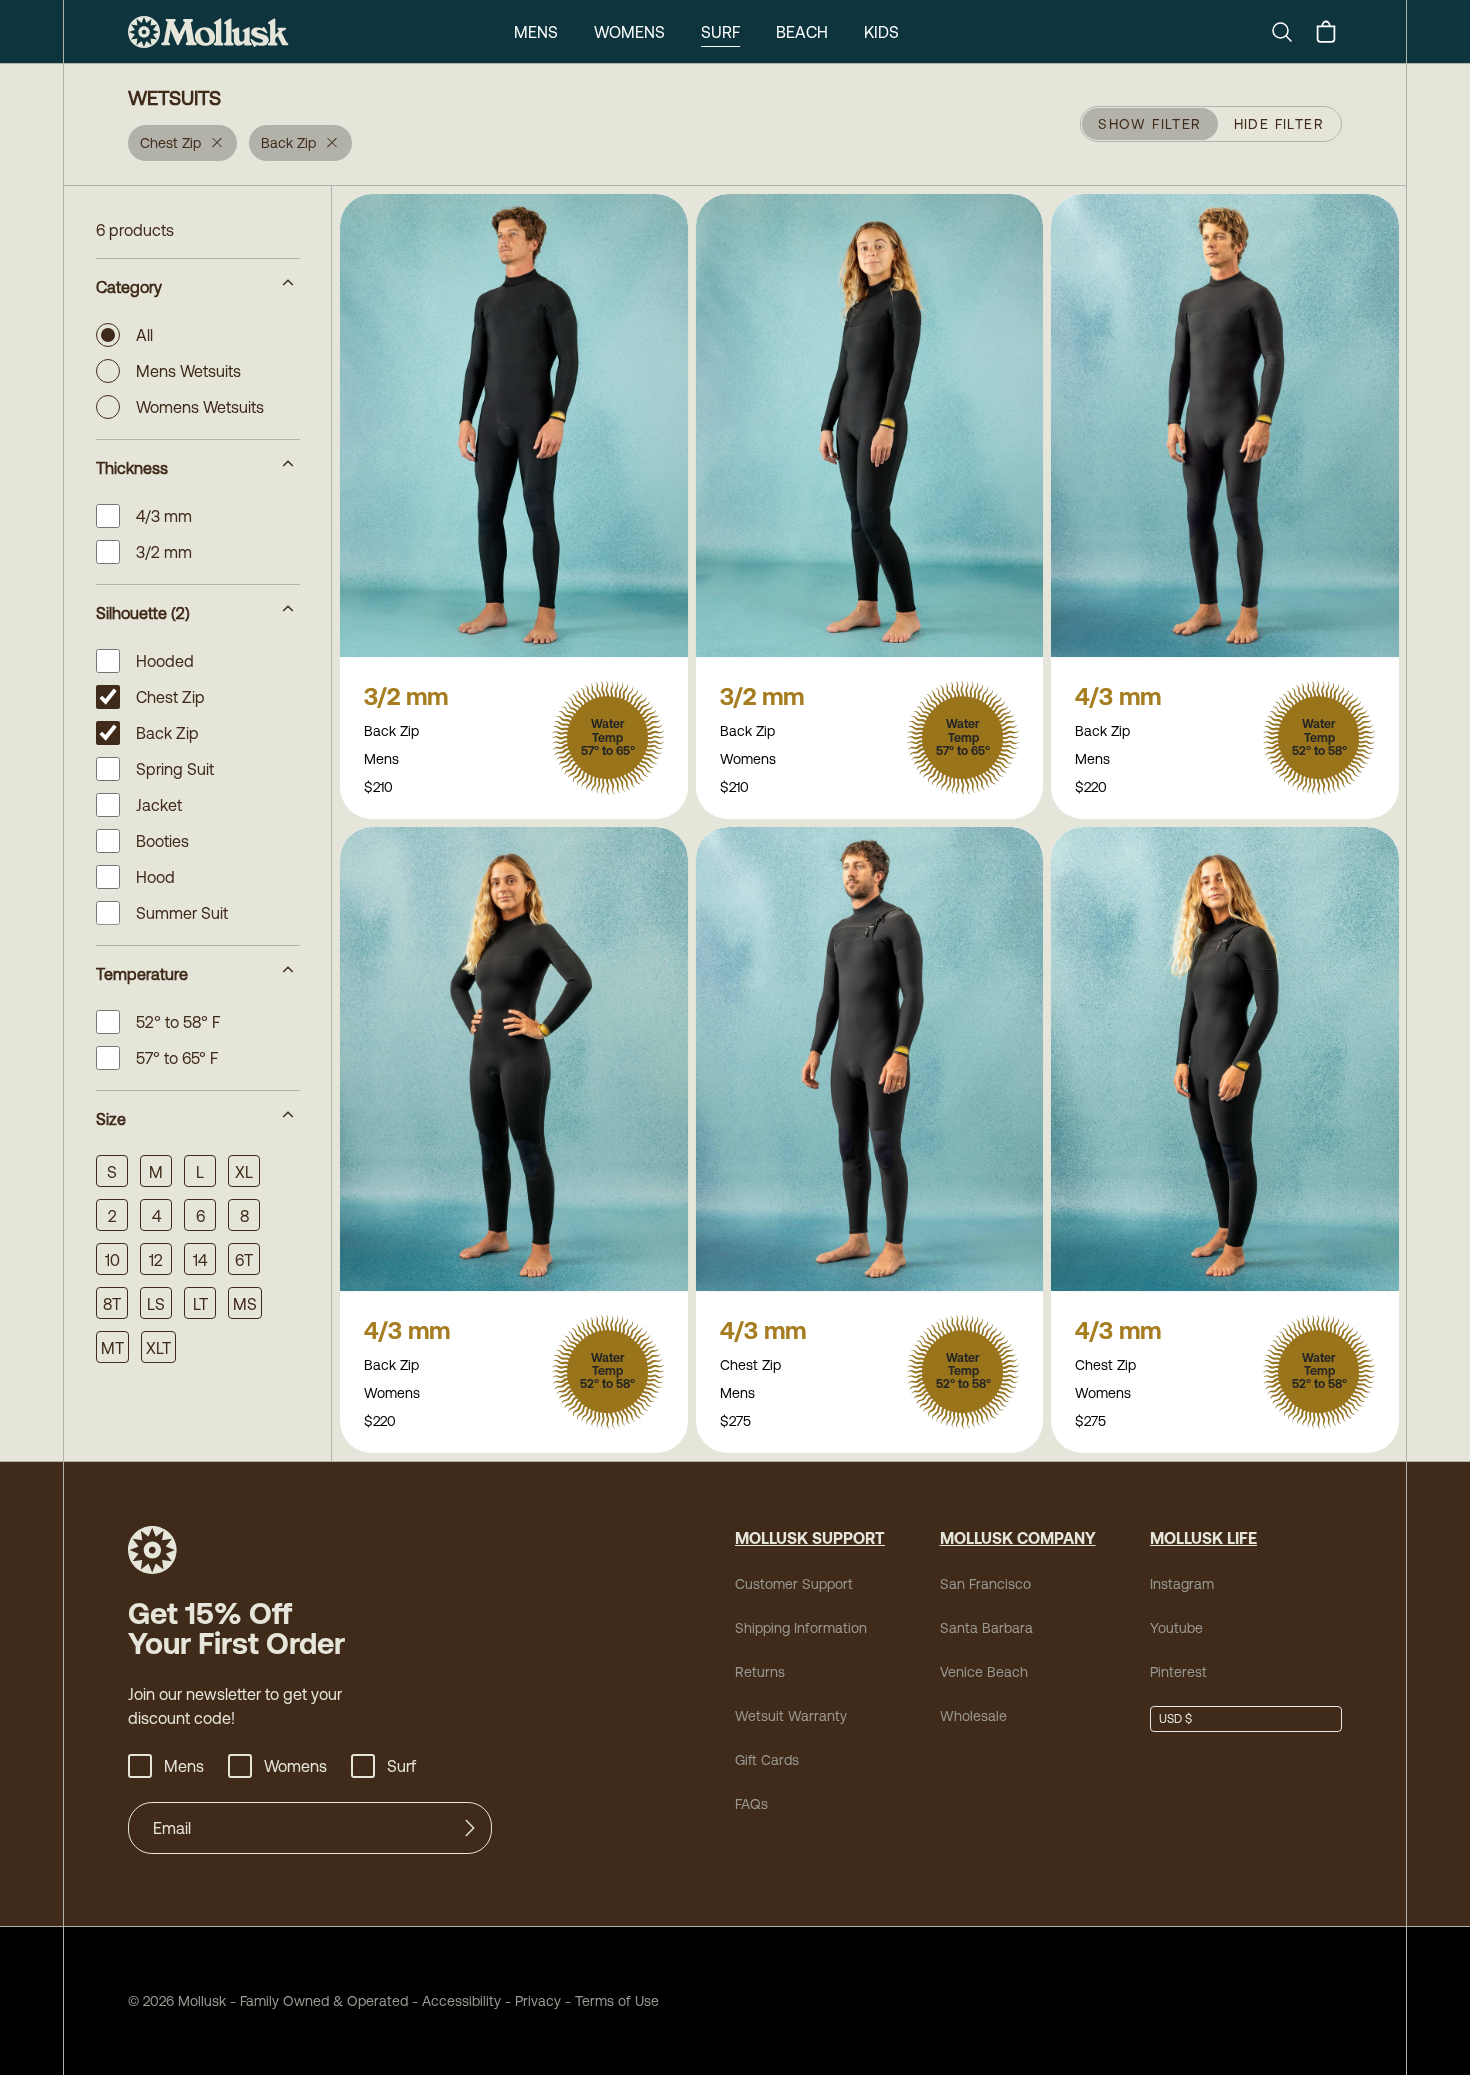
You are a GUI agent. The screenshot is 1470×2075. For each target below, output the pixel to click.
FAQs (751, 1804)
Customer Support (794, 1584)
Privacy (538, 2001)
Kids (881, 32)
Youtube (1176, 1628)
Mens (536, 32)
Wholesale (973, 1716)
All (144, 335)
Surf (720, 32)
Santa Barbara (986, 1628)
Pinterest (1178, 1672)
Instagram (1182, 1584)
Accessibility (454, 2001)
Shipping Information (801, 1628)
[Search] (1290, 32)
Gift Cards (767, 1760)
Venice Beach (984, 1672)
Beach (802, 32)
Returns (760, 1672)
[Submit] (470, 1828)
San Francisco (985, 1584)
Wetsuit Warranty (791, 1716)
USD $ (1175, 1719)
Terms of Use (617, 2001)
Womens (629, 32)
